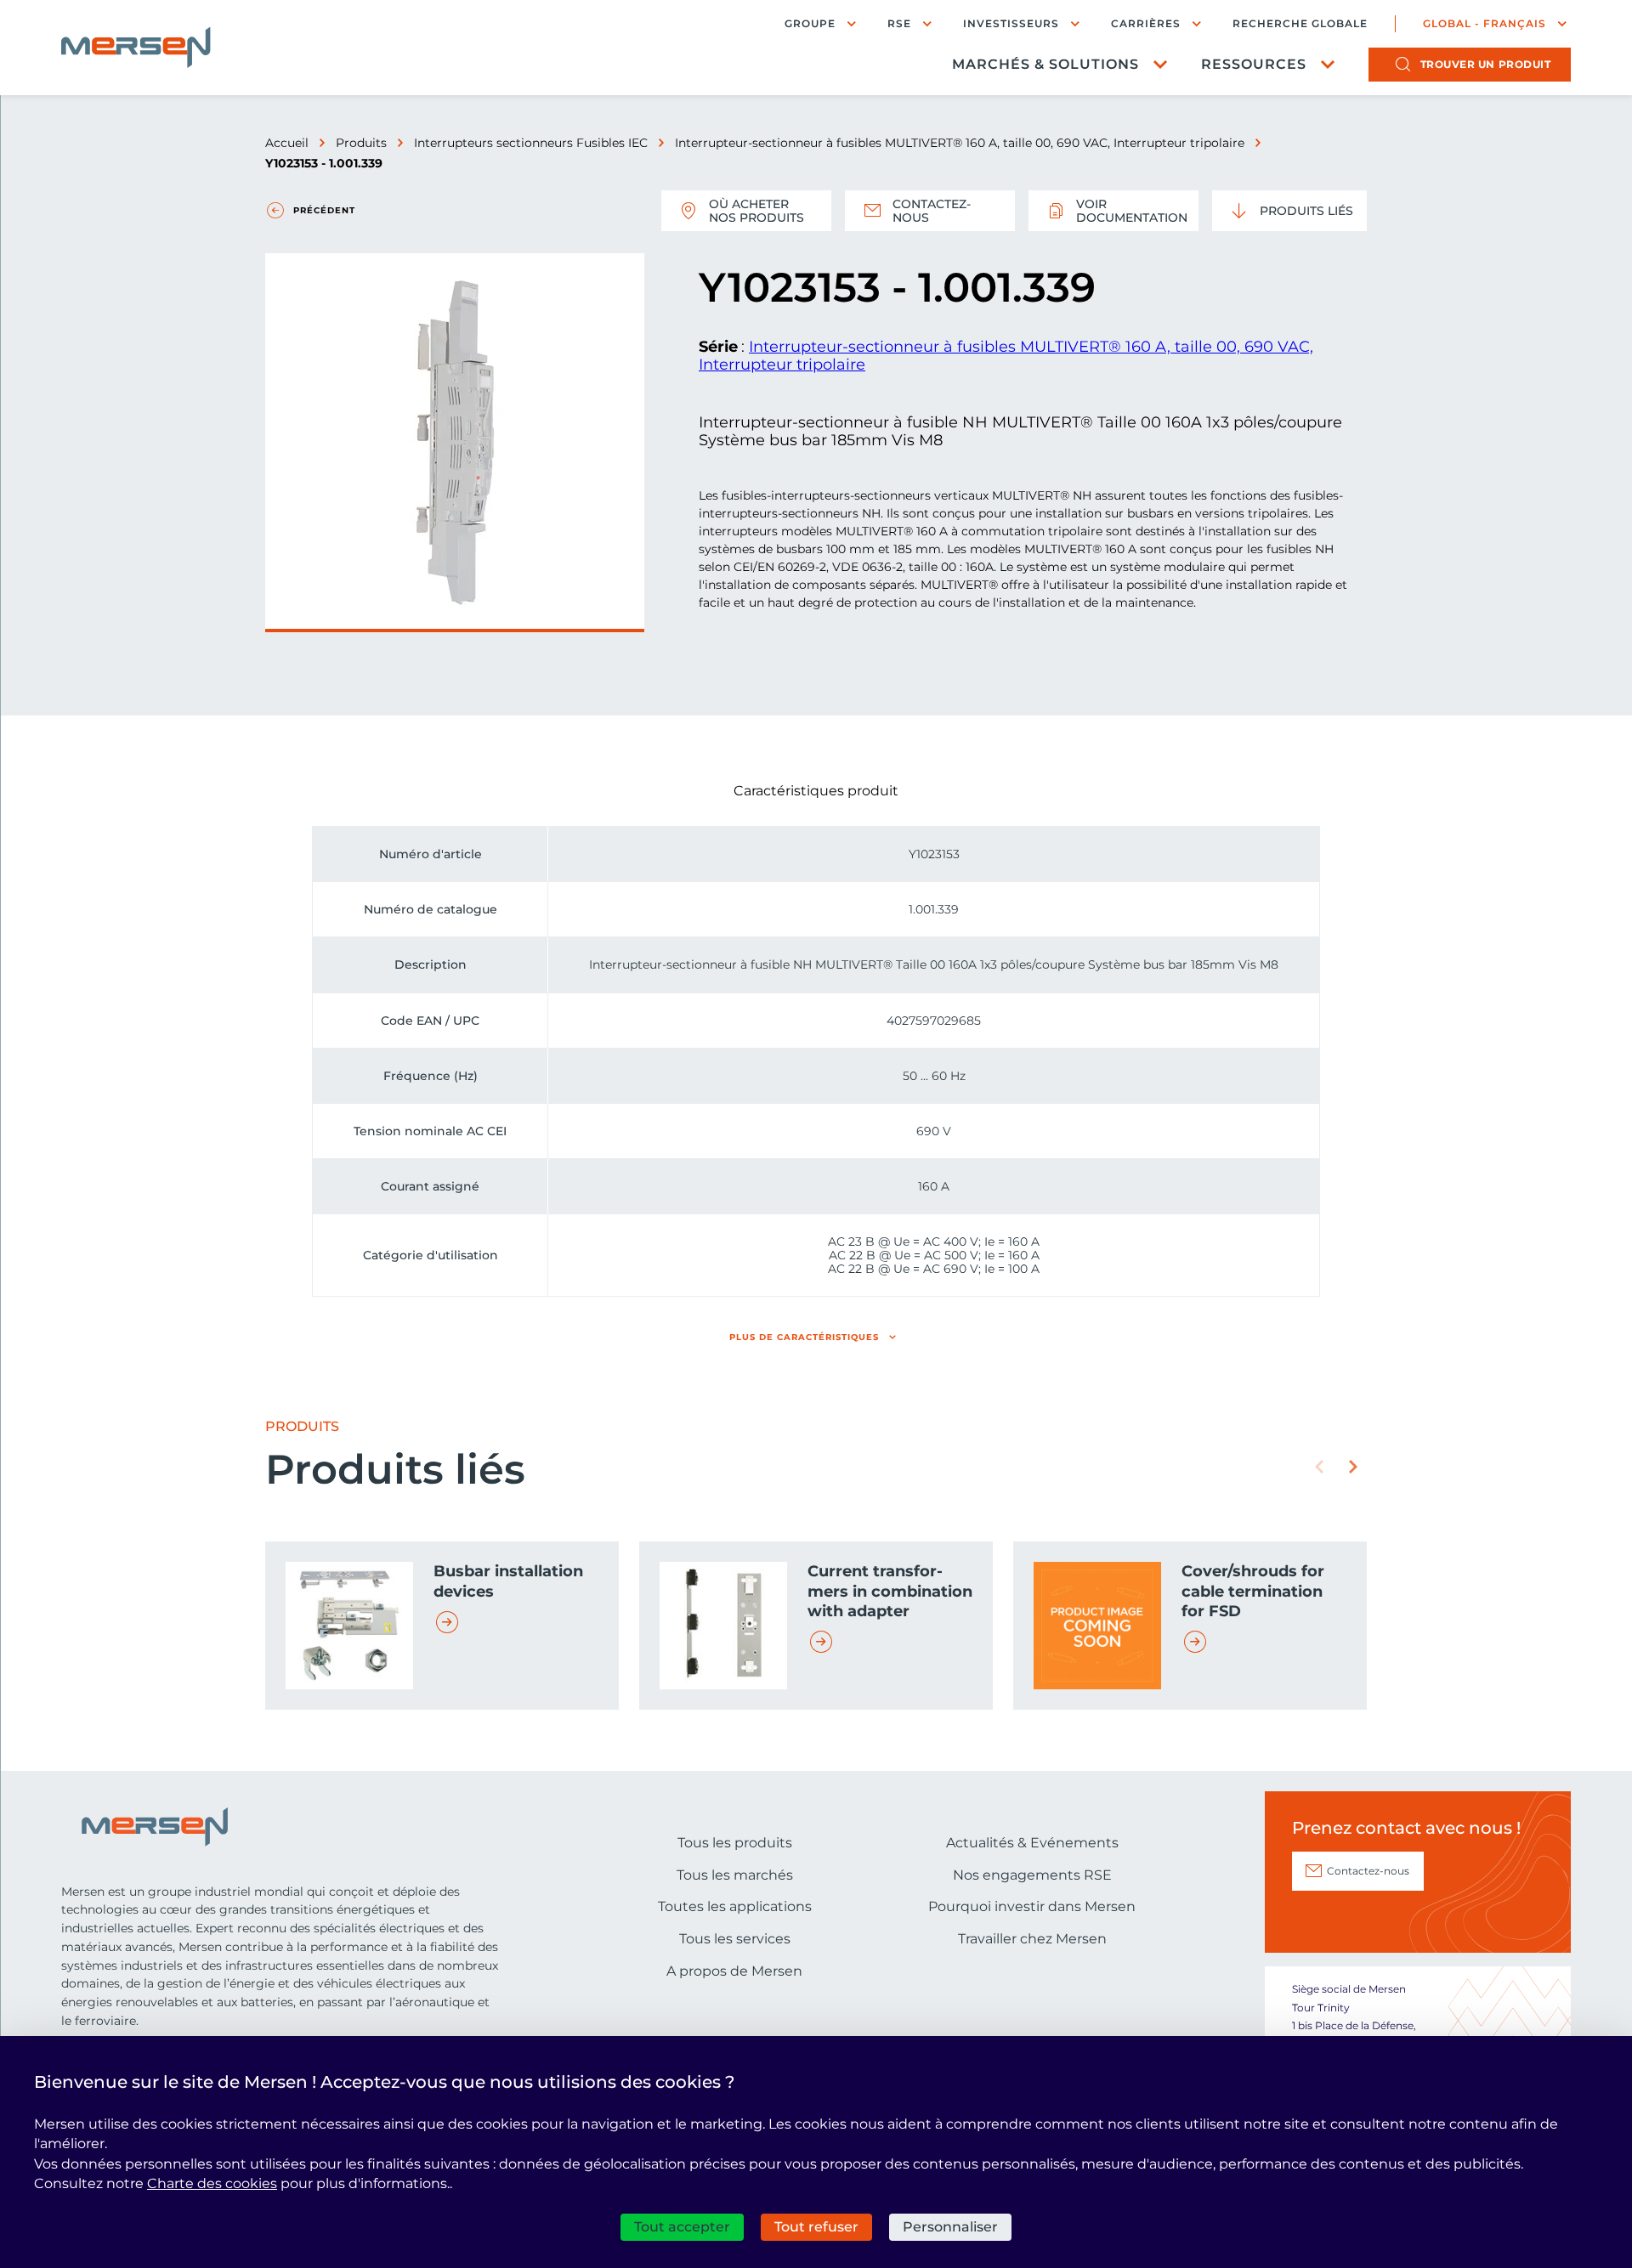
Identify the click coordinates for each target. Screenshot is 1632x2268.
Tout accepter (682, 2227)
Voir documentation (1132, 211)
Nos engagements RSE (1032, 1875)
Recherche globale (1300, 24)
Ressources (1254, 64)
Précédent (324, 210)
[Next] (1353, 1467)
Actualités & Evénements (1032, 1843)
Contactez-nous (932, 211)
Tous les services (735, 1939)
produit (1486, 64)
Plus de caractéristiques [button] (804, 1337)
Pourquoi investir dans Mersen (1032, 1906)
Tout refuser (816, 2227)
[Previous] (1319, 1467)
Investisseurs (1011, 23)
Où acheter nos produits (756, 211)
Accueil (287, 143)
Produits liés (1306, 211)
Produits (361, 143)
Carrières (1146, 23)
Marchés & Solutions (1045, 64)
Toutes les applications (735, 1906)
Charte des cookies (212, 2183)
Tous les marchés (735, 1875)
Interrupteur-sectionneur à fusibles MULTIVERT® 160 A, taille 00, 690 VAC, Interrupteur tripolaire (960, 143)
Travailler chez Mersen (1032, 1939)
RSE (899, 23)
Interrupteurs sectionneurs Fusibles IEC (531, 143)
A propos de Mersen (734, 1971)
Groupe (810, 23)
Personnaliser (950, 2227)
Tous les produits (735, 1843)
